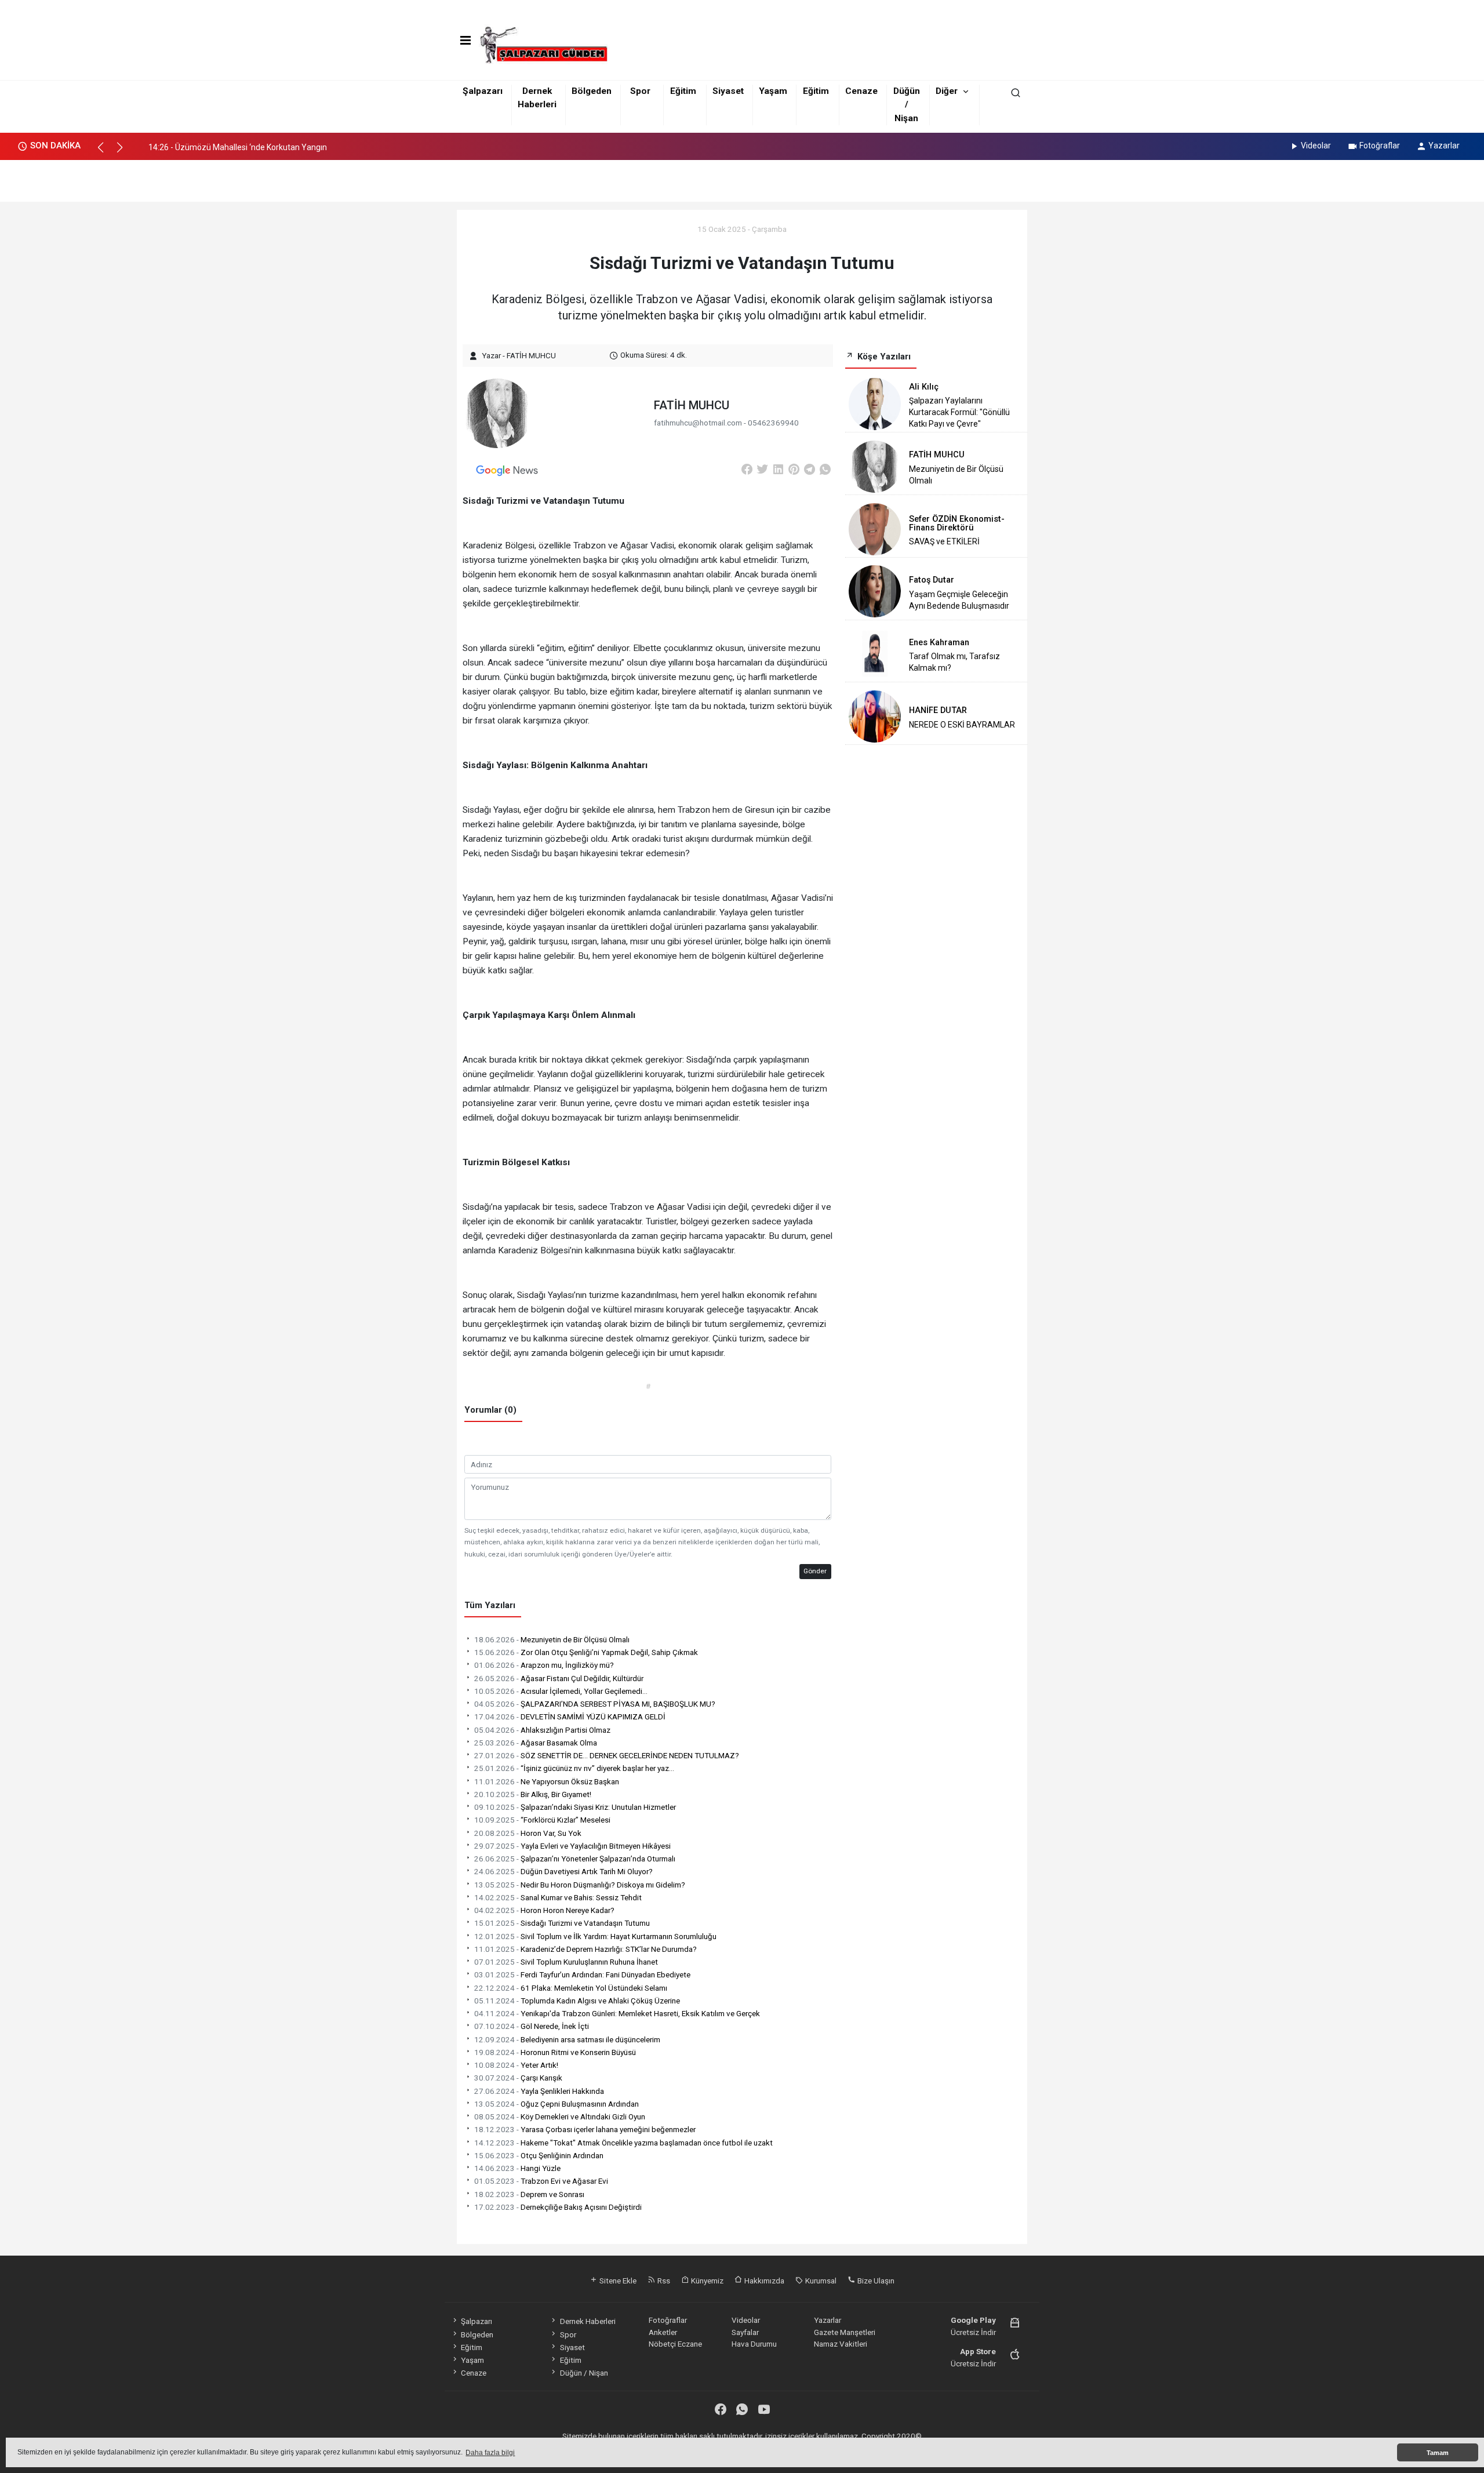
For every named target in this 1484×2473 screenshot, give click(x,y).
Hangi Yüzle (517, 2168)
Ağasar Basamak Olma (536, 1743)
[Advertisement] (742, 177)
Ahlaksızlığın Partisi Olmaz (542, 1730)
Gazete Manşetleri (845, 2332)
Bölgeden (592, 91)
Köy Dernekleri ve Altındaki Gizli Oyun (560, 2116)
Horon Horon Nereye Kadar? (544, 1910)
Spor (640, 91)
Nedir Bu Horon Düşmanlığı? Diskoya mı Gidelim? (580, 1885)
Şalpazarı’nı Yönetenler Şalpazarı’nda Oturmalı (575, 1859)
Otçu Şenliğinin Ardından (539, 2155)
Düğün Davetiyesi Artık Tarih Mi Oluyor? (563, 1871)
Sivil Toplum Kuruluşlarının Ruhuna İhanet (566, 1962)
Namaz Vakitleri (841, 2344)
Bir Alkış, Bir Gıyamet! (533, 1794)
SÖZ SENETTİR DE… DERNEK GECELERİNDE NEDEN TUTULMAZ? (607, 1755)
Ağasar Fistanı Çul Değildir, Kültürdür (559, 1678)
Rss (663, 2281)
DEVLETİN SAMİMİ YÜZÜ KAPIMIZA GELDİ (570, 1716)
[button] (106, 152)
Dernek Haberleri (588, 2321)
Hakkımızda (763, 2281)
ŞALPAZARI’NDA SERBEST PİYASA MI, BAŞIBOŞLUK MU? (595, 1704)
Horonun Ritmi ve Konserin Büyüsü (555, 2052)
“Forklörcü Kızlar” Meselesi (542, 1820)
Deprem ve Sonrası (529, 2194)
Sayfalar (745, 2332)
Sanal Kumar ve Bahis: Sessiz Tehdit (558, 1897)
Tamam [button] (1438, 2453)
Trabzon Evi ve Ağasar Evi (541, 2181)
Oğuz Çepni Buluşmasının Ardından (556, 2104)
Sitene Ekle (617, 2281)
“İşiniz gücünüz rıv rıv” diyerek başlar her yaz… (574, 1768)
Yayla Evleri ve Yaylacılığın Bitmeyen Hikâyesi (572, 1846)
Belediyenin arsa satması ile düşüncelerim (567, 2039)
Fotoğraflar (1380, 146)
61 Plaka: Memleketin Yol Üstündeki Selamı (571, 1988)
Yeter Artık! (516, 2065)
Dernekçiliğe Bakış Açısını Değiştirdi (558, 2207)
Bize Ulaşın (875, 2281)
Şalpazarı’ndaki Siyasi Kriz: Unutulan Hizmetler (575, 1807)
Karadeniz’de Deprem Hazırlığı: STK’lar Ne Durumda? (585, 1949)
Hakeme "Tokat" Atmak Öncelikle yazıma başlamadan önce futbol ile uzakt (623, 2143)
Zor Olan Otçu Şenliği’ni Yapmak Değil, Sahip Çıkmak (586, 1652)
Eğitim (683, 91)
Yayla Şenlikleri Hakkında (539, 2091)
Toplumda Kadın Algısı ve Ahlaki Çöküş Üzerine (577, 2001)
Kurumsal (820, 2281)
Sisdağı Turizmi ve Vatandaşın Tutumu (562, 1923)
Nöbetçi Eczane (675, 2344)
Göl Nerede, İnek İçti (532, 2026)
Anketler (663, 2332)
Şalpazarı (483, 91)
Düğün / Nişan (907, 105)
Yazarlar (1444, 146)
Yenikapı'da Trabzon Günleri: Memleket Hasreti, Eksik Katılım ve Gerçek (617, 2013)
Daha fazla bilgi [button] (490, 2453)
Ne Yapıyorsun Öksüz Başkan (547, 1781)
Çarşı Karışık (518, 2078)
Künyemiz (706, 2281)
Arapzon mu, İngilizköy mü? (544, 1665)
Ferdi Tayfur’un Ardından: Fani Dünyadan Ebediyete (582, 1974)
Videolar (1316, 146)
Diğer (947, 91)
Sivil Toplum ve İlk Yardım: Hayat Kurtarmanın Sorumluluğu (595, 1936)
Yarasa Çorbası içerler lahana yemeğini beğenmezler (585, 2129)
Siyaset (728, 91)
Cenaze (861, 91)
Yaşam (773, 91)
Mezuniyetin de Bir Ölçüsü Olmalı (552, 1639)
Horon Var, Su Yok (528, 1833)
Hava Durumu (754, 2344)
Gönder (815, 1571)
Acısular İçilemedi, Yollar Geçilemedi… (561, 1691)
